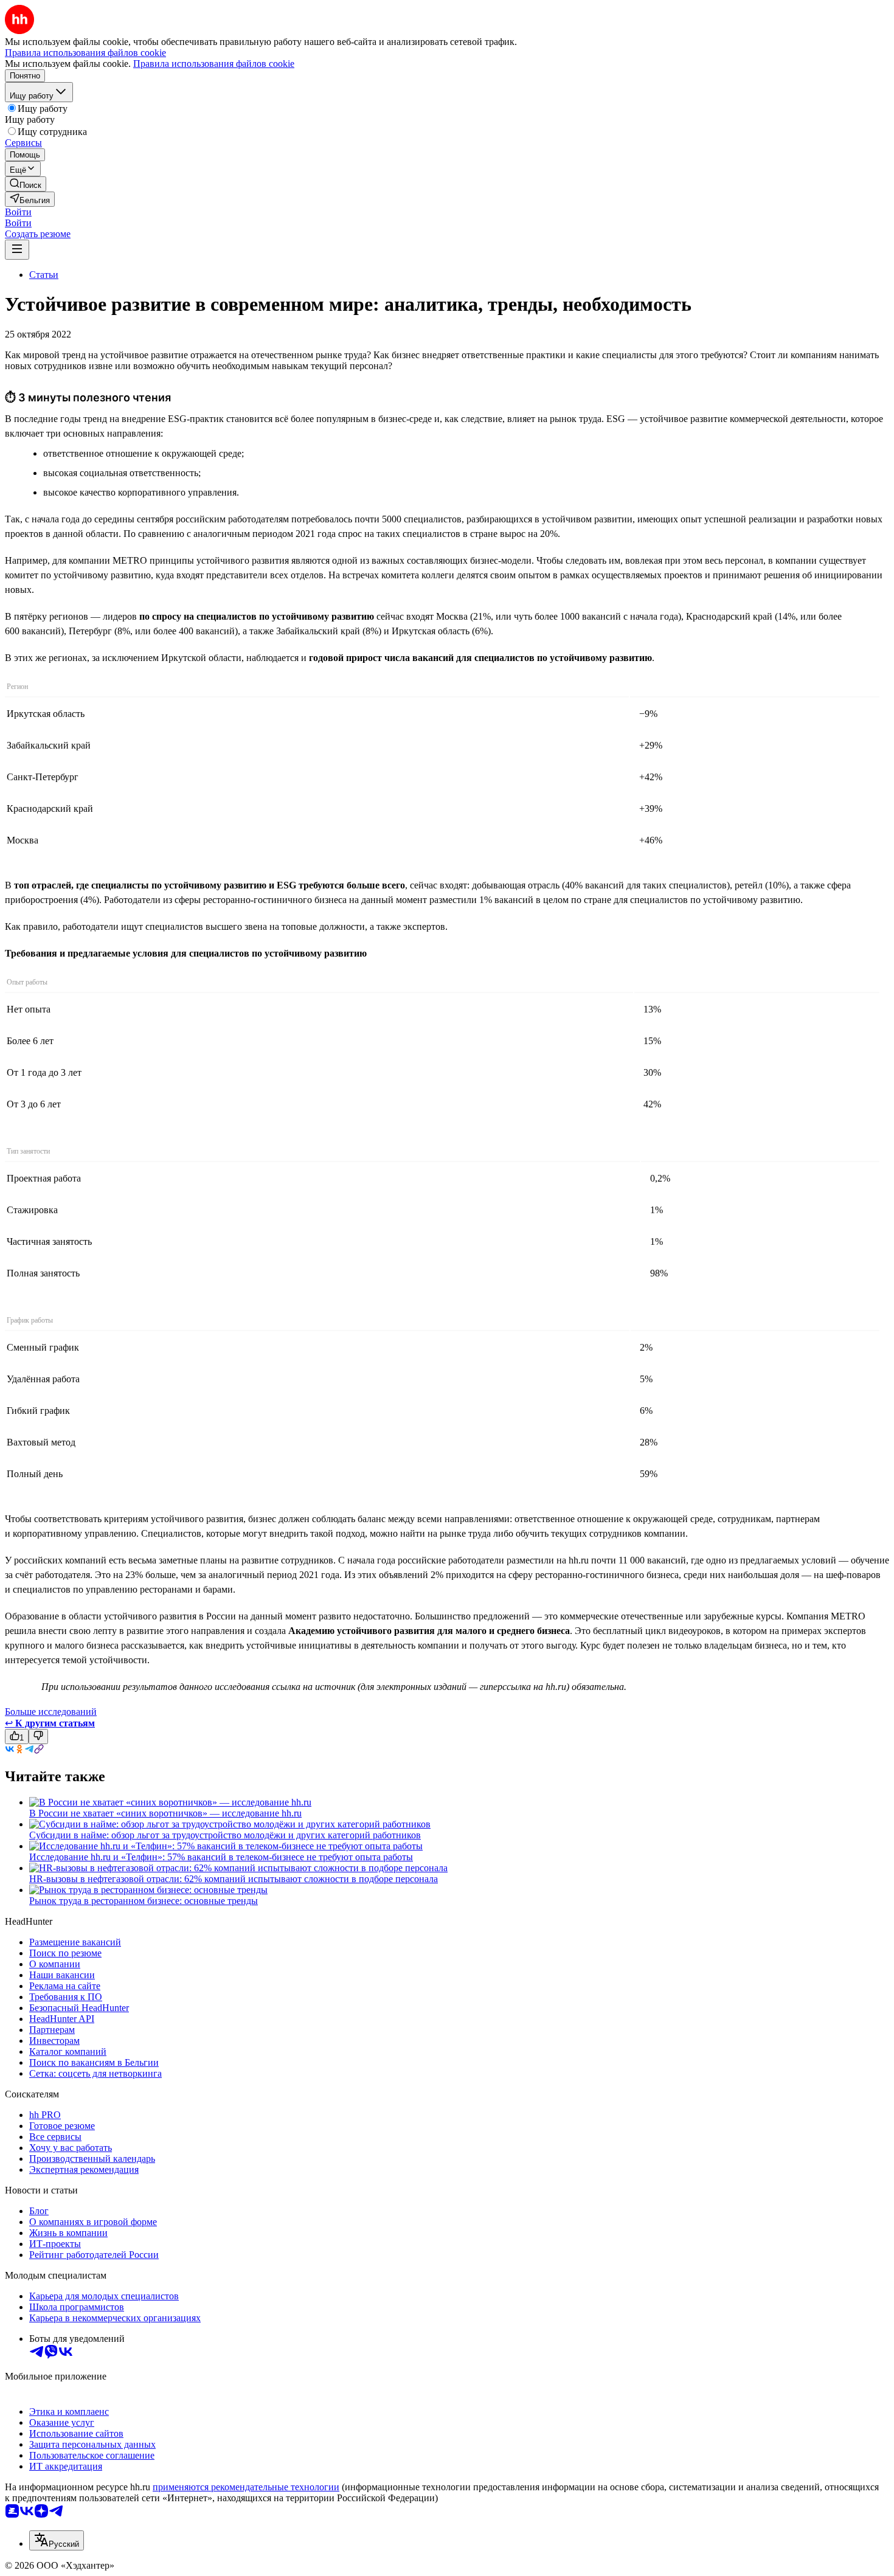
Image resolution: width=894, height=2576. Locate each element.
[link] (26, 184)
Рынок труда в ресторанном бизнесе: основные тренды (144, 1901)
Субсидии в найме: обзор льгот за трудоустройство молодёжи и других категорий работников (225, 1835)
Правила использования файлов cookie (214, 64)
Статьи (44, 275)
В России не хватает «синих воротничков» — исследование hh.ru (165, 1813)
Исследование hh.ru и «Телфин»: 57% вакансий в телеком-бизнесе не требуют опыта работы (221, 1857)
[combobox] (57, 2540)
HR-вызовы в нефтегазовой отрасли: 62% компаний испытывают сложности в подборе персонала (234, 1879)
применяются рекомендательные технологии (246, 2487)
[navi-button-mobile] (17, 250)
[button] (18, 212)
